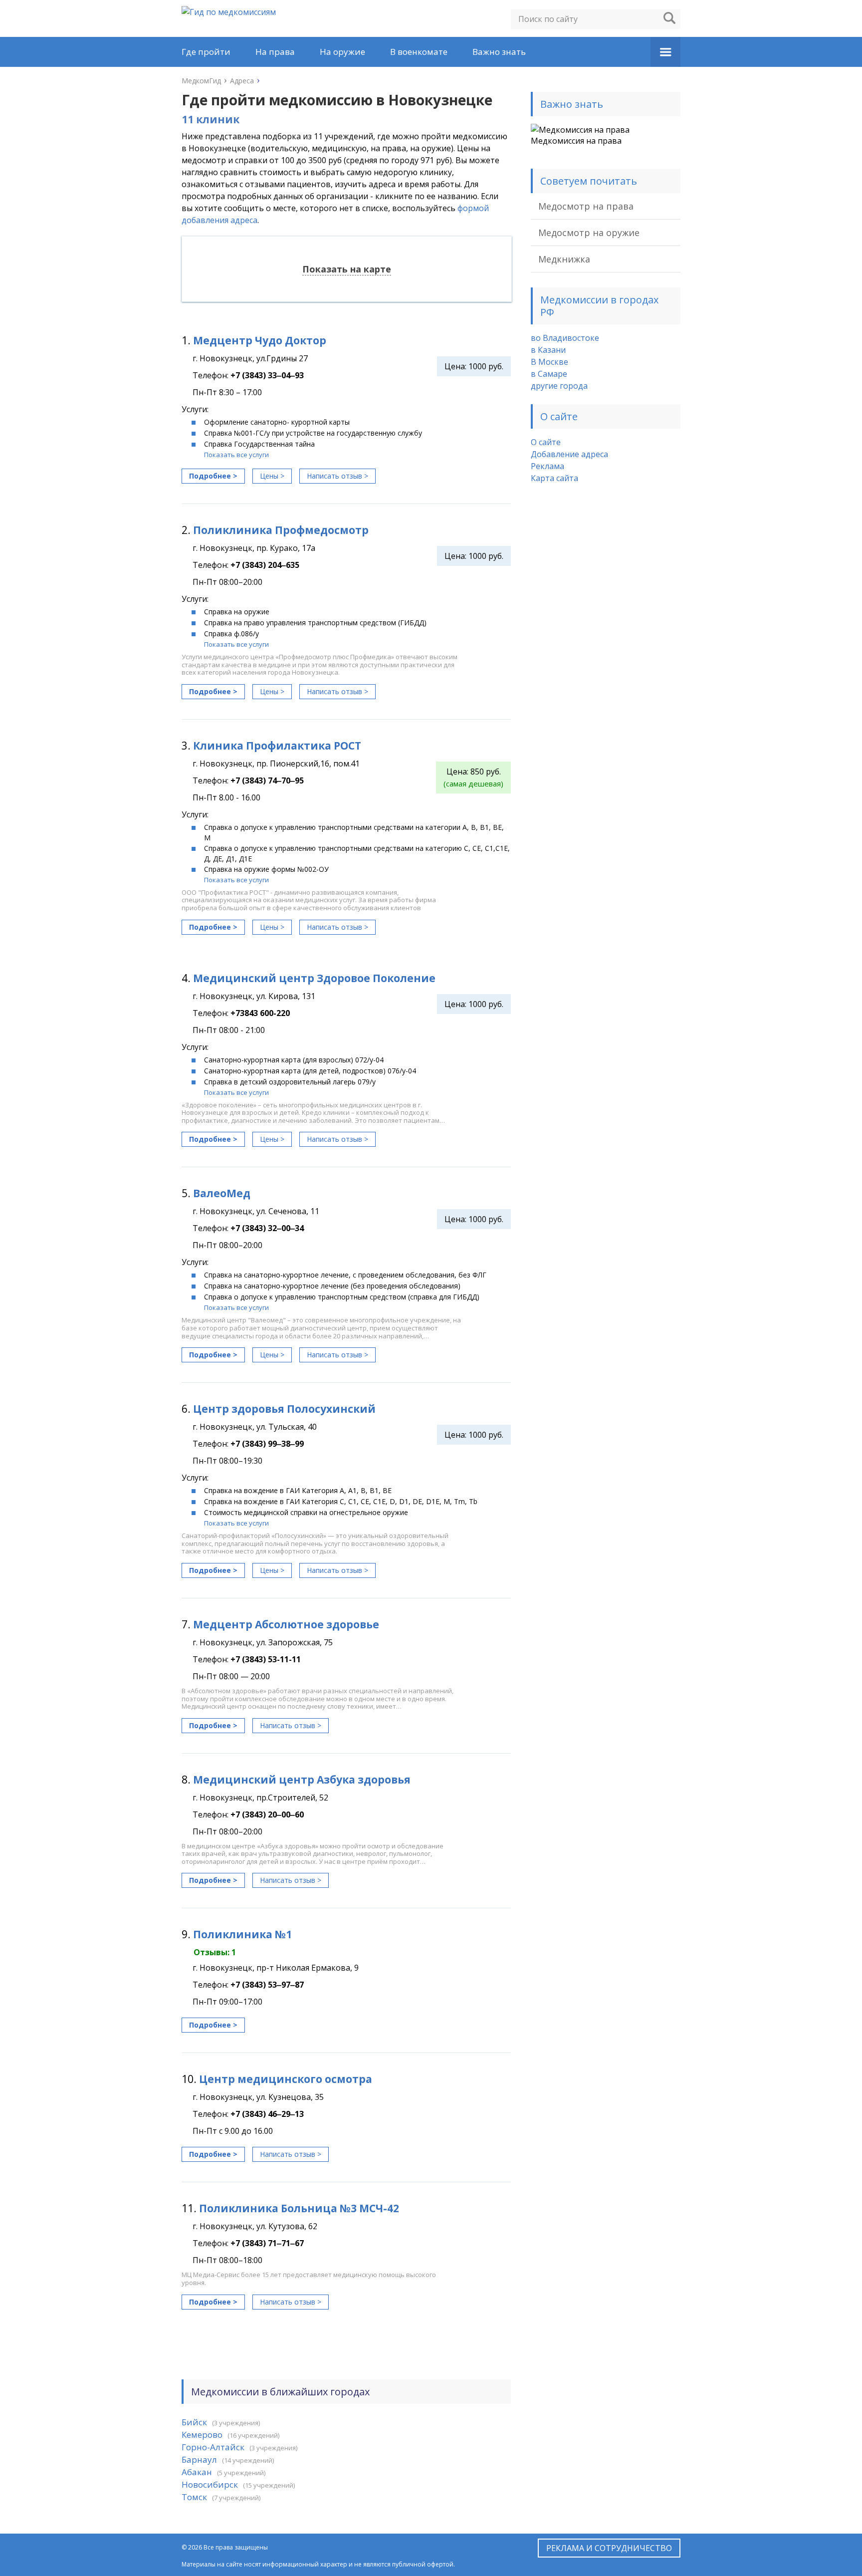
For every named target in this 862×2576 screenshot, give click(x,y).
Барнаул (199, 2459)
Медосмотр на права (586, 206)
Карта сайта (554, 478)
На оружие (342, 52)
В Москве (549, 362)
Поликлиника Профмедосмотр (281, 530)
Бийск (194, 2422)
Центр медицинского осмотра (286, 2079)
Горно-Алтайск (213, 2447)
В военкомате (419, 52)
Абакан (197, 2472)
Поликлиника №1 (242, 1934)
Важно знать (499, 52)
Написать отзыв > (337, 476)
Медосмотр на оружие (589, 233)
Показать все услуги (236, 455)
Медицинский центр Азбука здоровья (302, 1780)
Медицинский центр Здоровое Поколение (314, 978)
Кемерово (202, 2435)
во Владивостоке (565, 338)
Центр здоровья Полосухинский (284, 1409)
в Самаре (549, 374)
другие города (559, 386)
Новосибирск (210, 2484)
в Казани (548, 350)
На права (275, 52)
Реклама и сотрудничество (609, 2548)
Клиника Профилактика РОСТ (277, 746)
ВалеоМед (222, 1193)
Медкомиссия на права (576, 141)
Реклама (547, 466)
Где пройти (206, 52)
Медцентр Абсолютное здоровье (286, 1624)
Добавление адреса (569, 454)
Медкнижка (564, 259)
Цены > (272, 476)
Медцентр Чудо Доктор (260, 340)
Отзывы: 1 (215, 1952)
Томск (194, 2497)
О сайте (546, 442)
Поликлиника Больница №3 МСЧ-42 (299, 2208)
